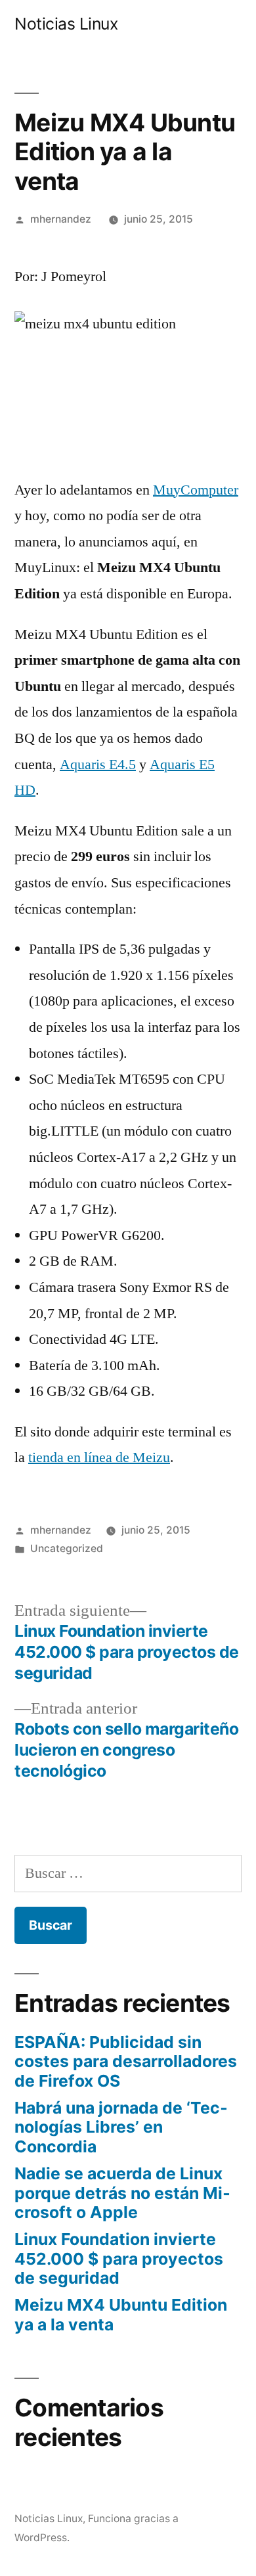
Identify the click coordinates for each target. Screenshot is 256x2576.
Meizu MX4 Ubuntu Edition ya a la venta (121, 2315)
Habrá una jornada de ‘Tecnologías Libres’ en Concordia (121, 2127)
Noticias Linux (66, 24)
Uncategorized (67, 1548)
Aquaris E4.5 (98, 765)
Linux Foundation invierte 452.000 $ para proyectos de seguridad (119, 2258)
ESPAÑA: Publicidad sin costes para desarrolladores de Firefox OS (126, 2061)
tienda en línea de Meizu (99, 1457)
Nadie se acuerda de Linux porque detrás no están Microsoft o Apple (122, 2193)
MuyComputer (196, 490)
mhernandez (61, 219)
